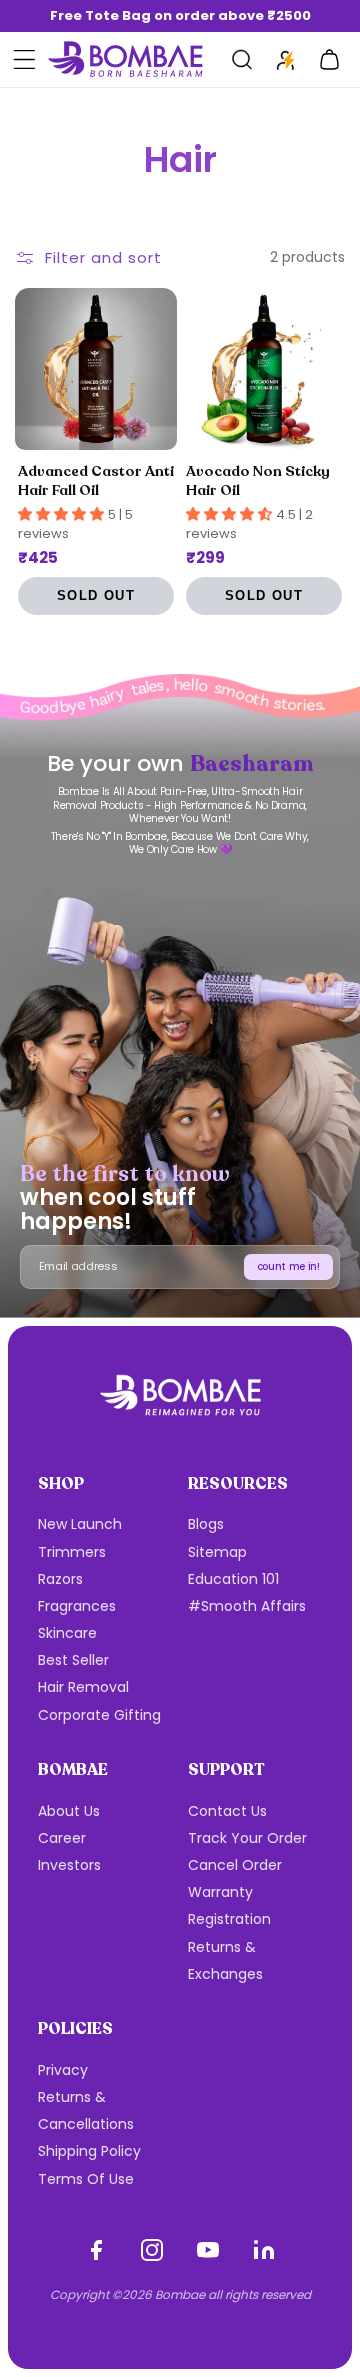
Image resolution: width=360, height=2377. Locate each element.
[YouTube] (208, 2250)
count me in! (288, 1266)
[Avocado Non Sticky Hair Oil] (264, 369)
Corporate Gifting (99, 1715)
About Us (69, 1811)
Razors (60, 1579)
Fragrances (77, 1606)
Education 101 (233, 1579)
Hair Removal (83, 1687)
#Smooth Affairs (247, 1606)
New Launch (80, 1524)
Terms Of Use (86, 2179)
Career (62, 1838)
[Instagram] (152, 2250)
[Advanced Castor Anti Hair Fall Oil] (96, 369)
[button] (24, 60)
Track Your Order (247, 1838)
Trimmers (72, 1552)
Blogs (206, 1524)
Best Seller (73, 1660)
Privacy (63, 2070)
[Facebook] (96, 2250)
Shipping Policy (89, 2151)
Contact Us (227, 1811)
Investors (69, 1865)
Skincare (67, 1633)
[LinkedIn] (264, 2250)
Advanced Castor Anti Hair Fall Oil (96, 481)
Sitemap (217, 1552)
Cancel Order (235, 1865)
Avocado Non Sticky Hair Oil (258, 481)
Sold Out (96, 596)
